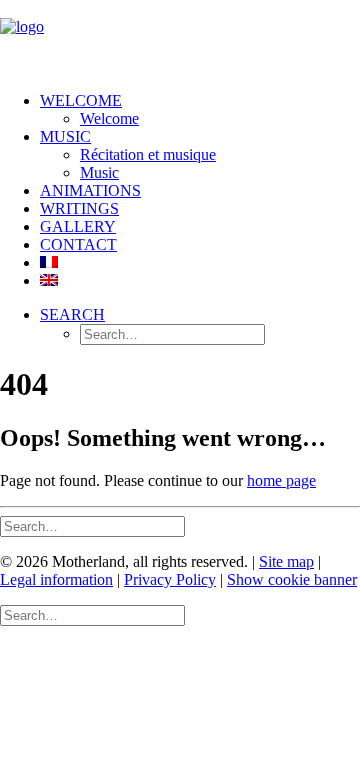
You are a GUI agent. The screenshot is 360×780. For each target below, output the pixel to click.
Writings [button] (79, 208)
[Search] (92, 525)
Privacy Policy (170, 579)
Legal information (56, 579)
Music (99, 172)
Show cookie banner (292, 579)
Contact (78, 244)
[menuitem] (200, 110)
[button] (72, 314)
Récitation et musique (148, 154)
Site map (286, 561)
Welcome (81, 100)
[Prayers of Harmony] (180, 38)
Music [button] (65, 136)
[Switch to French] (49, 262)
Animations (90, 190)
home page (281, 480)
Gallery (78, 226)
